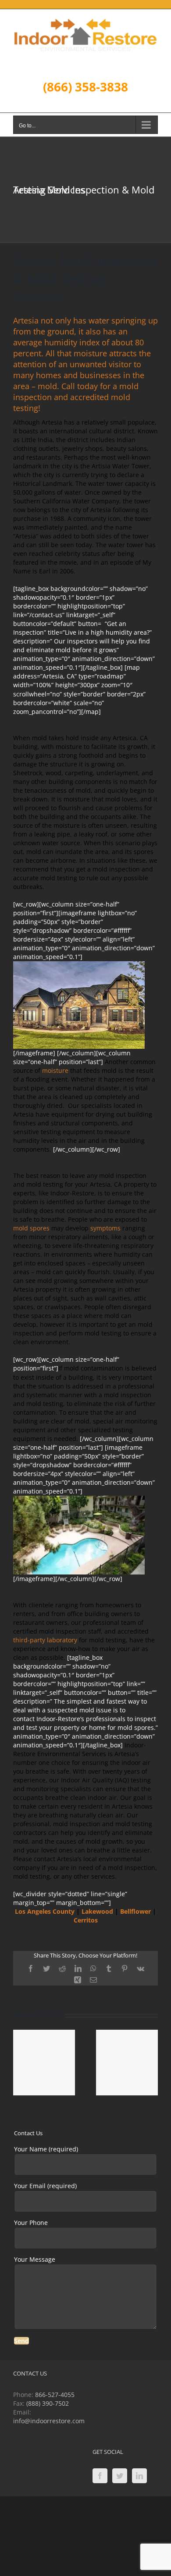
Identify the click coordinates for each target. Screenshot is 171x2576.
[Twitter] (120, 2476)
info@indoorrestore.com (49, 2421)
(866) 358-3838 (85, 87)
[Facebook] (100, 2476)
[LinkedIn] (139, 2476)
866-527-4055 (55, 2395)
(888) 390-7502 (48, 2403)
